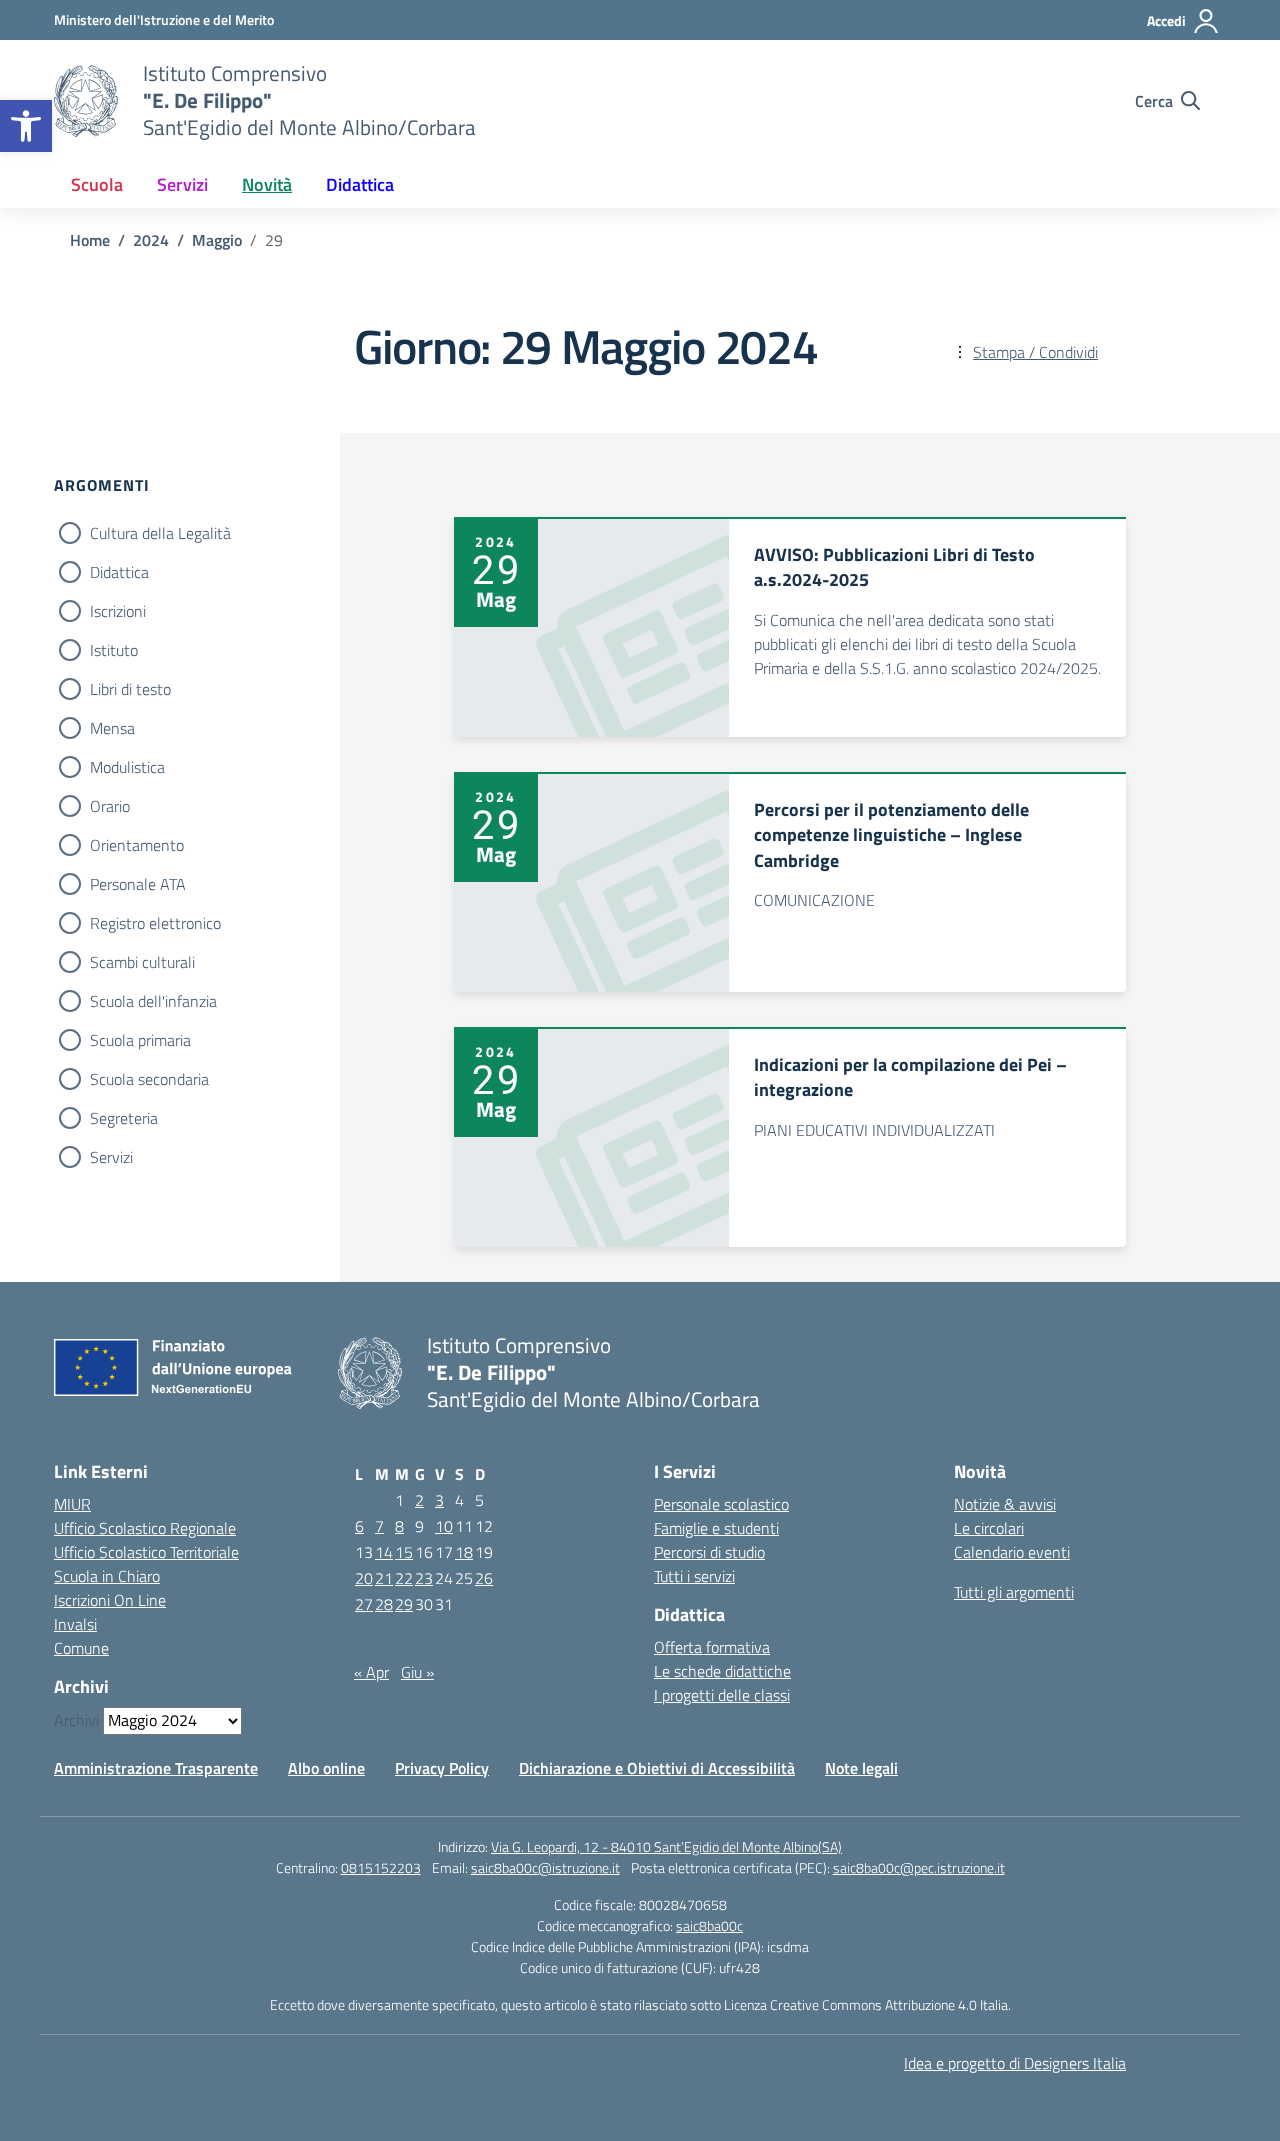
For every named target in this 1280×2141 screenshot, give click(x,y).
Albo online (326, 1768)
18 (464, 1552)
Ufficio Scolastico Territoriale (146, 1552)
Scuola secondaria (149, 1079)
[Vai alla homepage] (86, 101)
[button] (26, 126)
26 (484, 1578)
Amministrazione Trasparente (156, 1768)
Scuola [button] (97, 184)
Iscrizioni (118, 611)
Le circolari (989, 1528)
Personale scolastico (721, 1504)
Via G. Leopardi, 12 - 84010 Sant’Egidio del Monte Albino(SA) (666, 1846)
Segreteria (124, 1118)
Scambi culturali (142, 962)
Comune (81, 1648)
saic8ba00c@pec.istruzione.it (919, 1867)
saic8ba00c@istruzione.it (545, 1867)
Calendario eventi (1012, 1552)
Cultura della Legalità (160, 533)
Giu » (417, 1672)
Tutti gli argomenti (1014, 1592)
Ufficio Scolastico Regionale (145, 1528)
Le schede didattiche (722, 1671)
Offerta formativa (712, 1647)
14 (384, 1552)
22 (404, 1578)
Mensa (112, 728)
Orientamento (137, 845)
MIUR (72, 1504)
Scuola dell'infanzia (153, 1001)
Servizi (111, 1157)
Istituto (114, 650)
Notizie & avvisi (1005, 1504)
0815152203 (381, 1867)
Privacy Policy (442, 1768)
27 (364, 1604)
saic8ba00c (709, 1925)
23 (424, 1578)
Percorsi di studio (709, 1552)
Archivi (76, 1720)
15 (404, 1552)
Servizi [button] (182, 184)
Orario (110, 806)
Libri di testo (130, 689)
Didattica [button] (360, 184)
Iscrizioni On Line (110, 1600)
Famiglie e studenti (716, 1528)
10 (444, 1526)
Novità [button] (267, 184)
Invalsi (75, 1624)
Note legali (861, 1768)
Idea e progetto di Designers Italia (1015, 2063)
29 (404, 1604)
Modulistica (127, 767)
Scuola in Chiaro (107, 1576)
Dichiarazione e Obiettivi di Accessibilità (657, 1768)
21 (384, 1578)
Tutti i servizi (694, 1576)
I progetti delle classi (722, 1695)
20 (364, 1578)
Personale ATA (138, 884)
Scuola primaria (140, 1040)
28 (384, 1604)
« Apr (371, 1672)
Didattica (119, 572)
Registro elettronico (155, 923)
